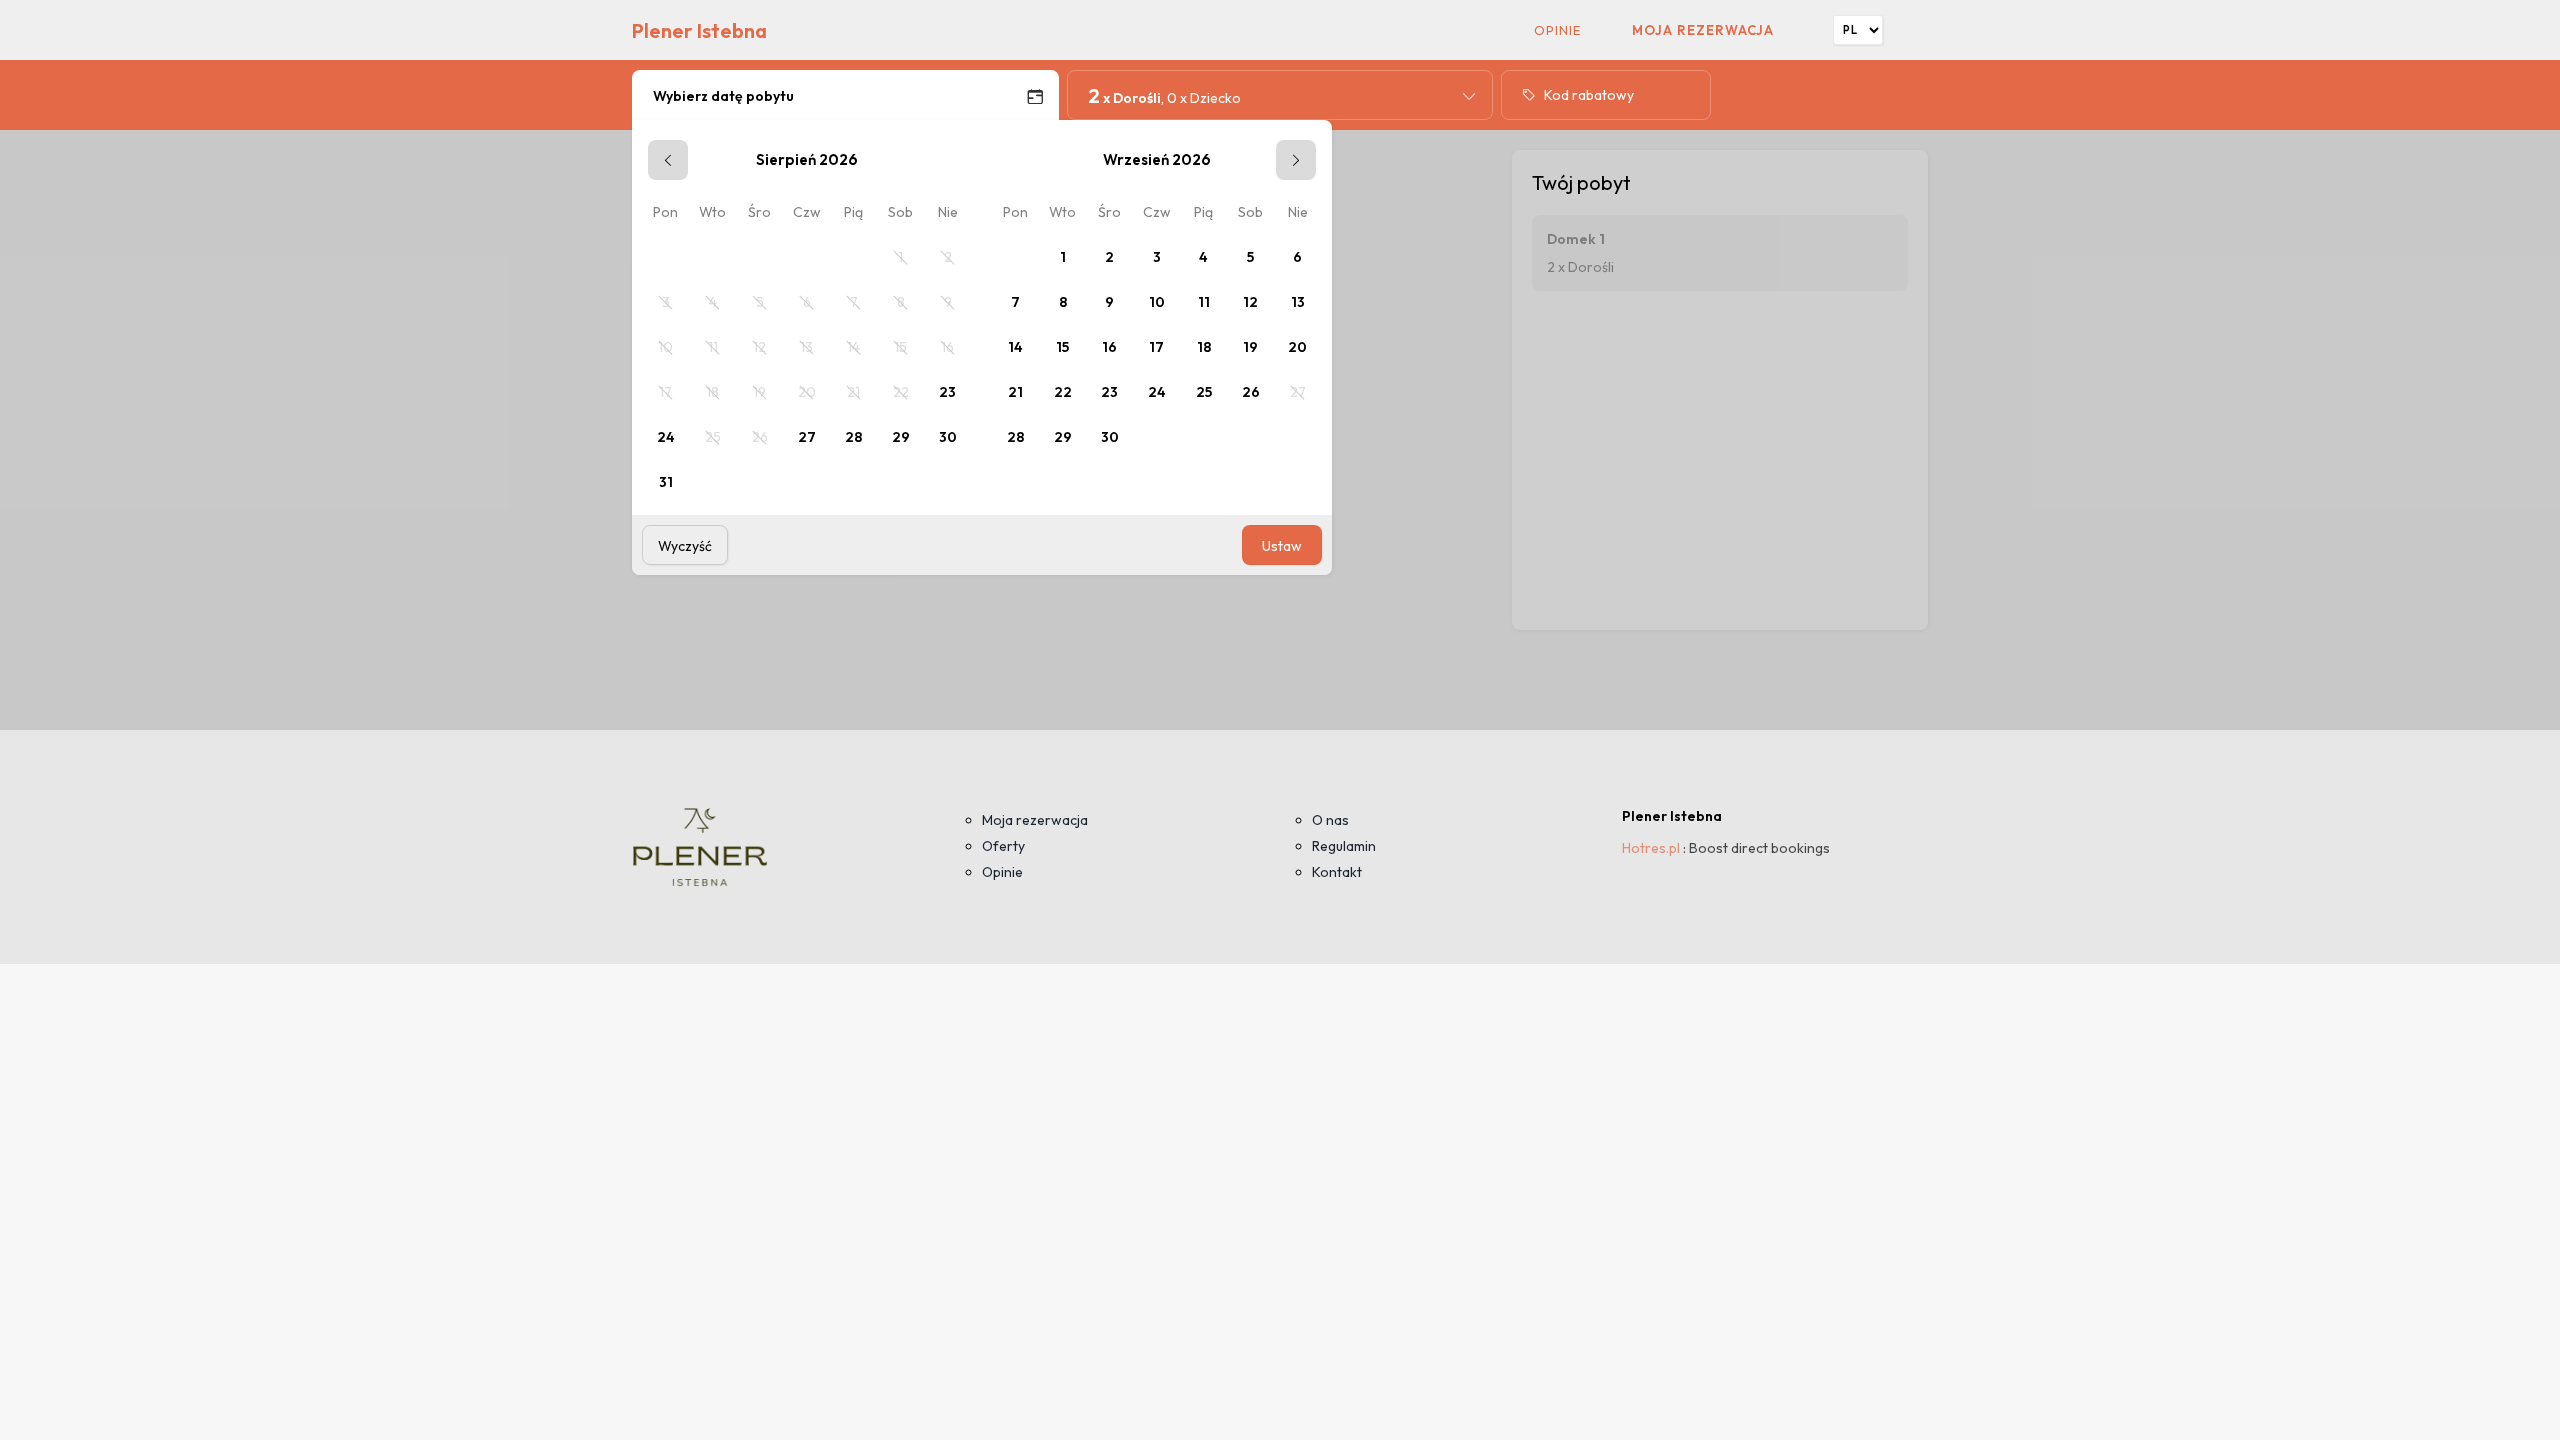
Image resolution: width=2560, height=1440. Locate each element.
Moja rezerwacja (1703, 30)
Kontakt (1337, 872)
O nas (1330, 820)
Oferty (1003, 846)
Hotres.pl (1651, 848)
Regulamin (1344, 846)
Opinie (1557, 30)
